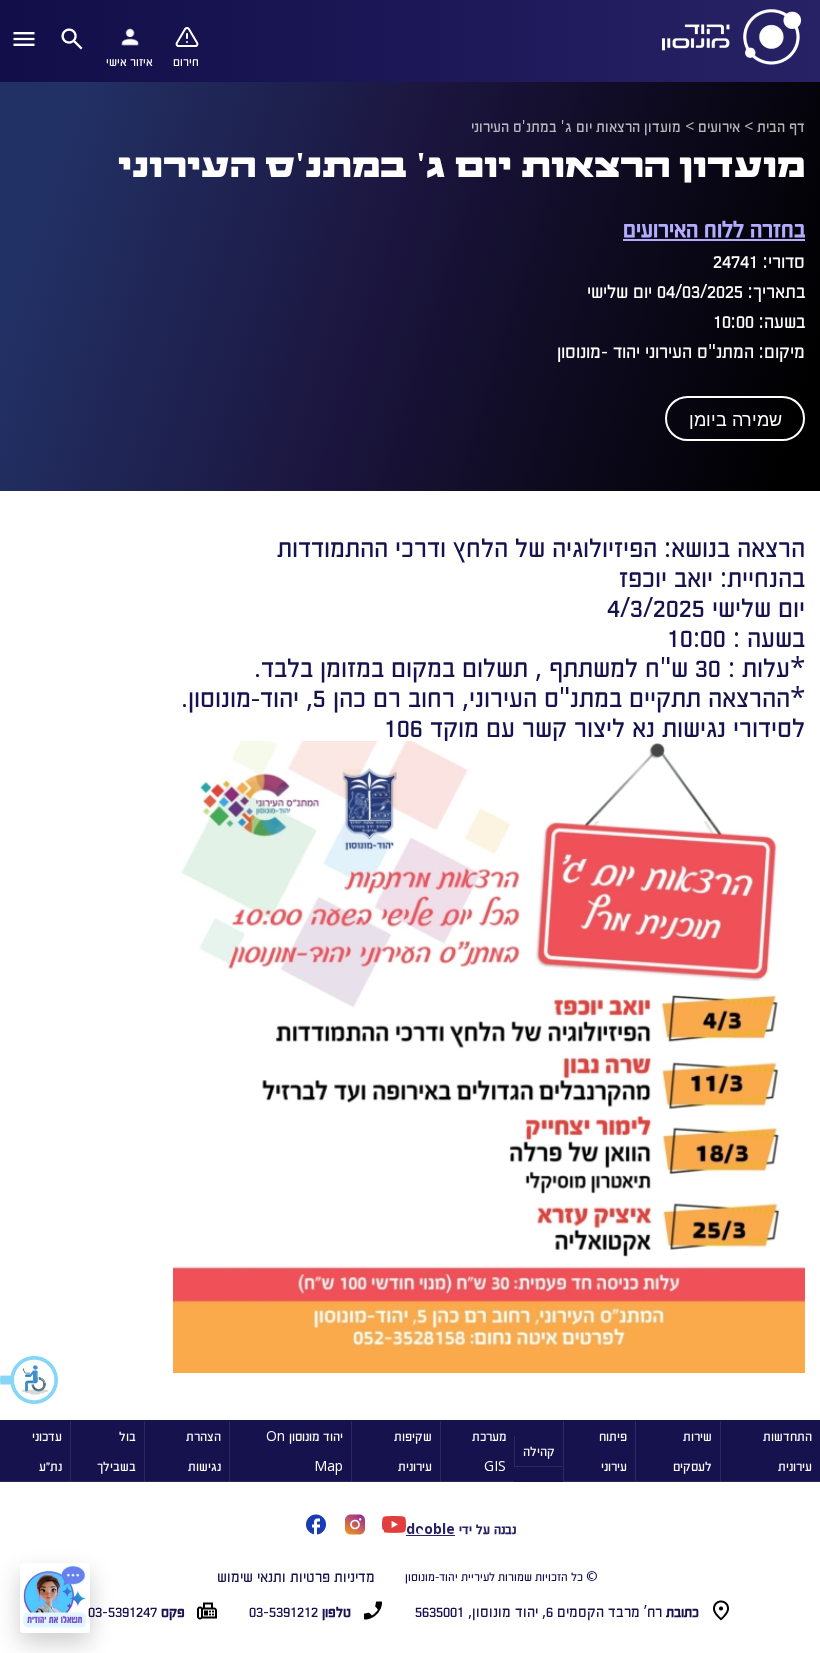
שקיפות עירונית (413, 1450)
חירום (186, 61)
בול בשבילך (116, 1450)
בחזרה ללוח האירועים (714, 227)
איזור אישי (129, 61)
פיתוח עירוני (613, 1450)
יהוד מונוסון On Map (304, 1450)
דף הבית (781, 126)
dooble (430, 1528)
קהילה (539, 1450)
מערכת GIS (489, 1450)
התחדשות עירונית (787, 1450)
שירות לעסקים (692, 1450)
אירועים (719, 126)
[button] (30, 1380)
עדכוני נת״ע (47, 1450)
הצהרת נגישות (203, 1450)
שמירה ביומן (735, 420)
